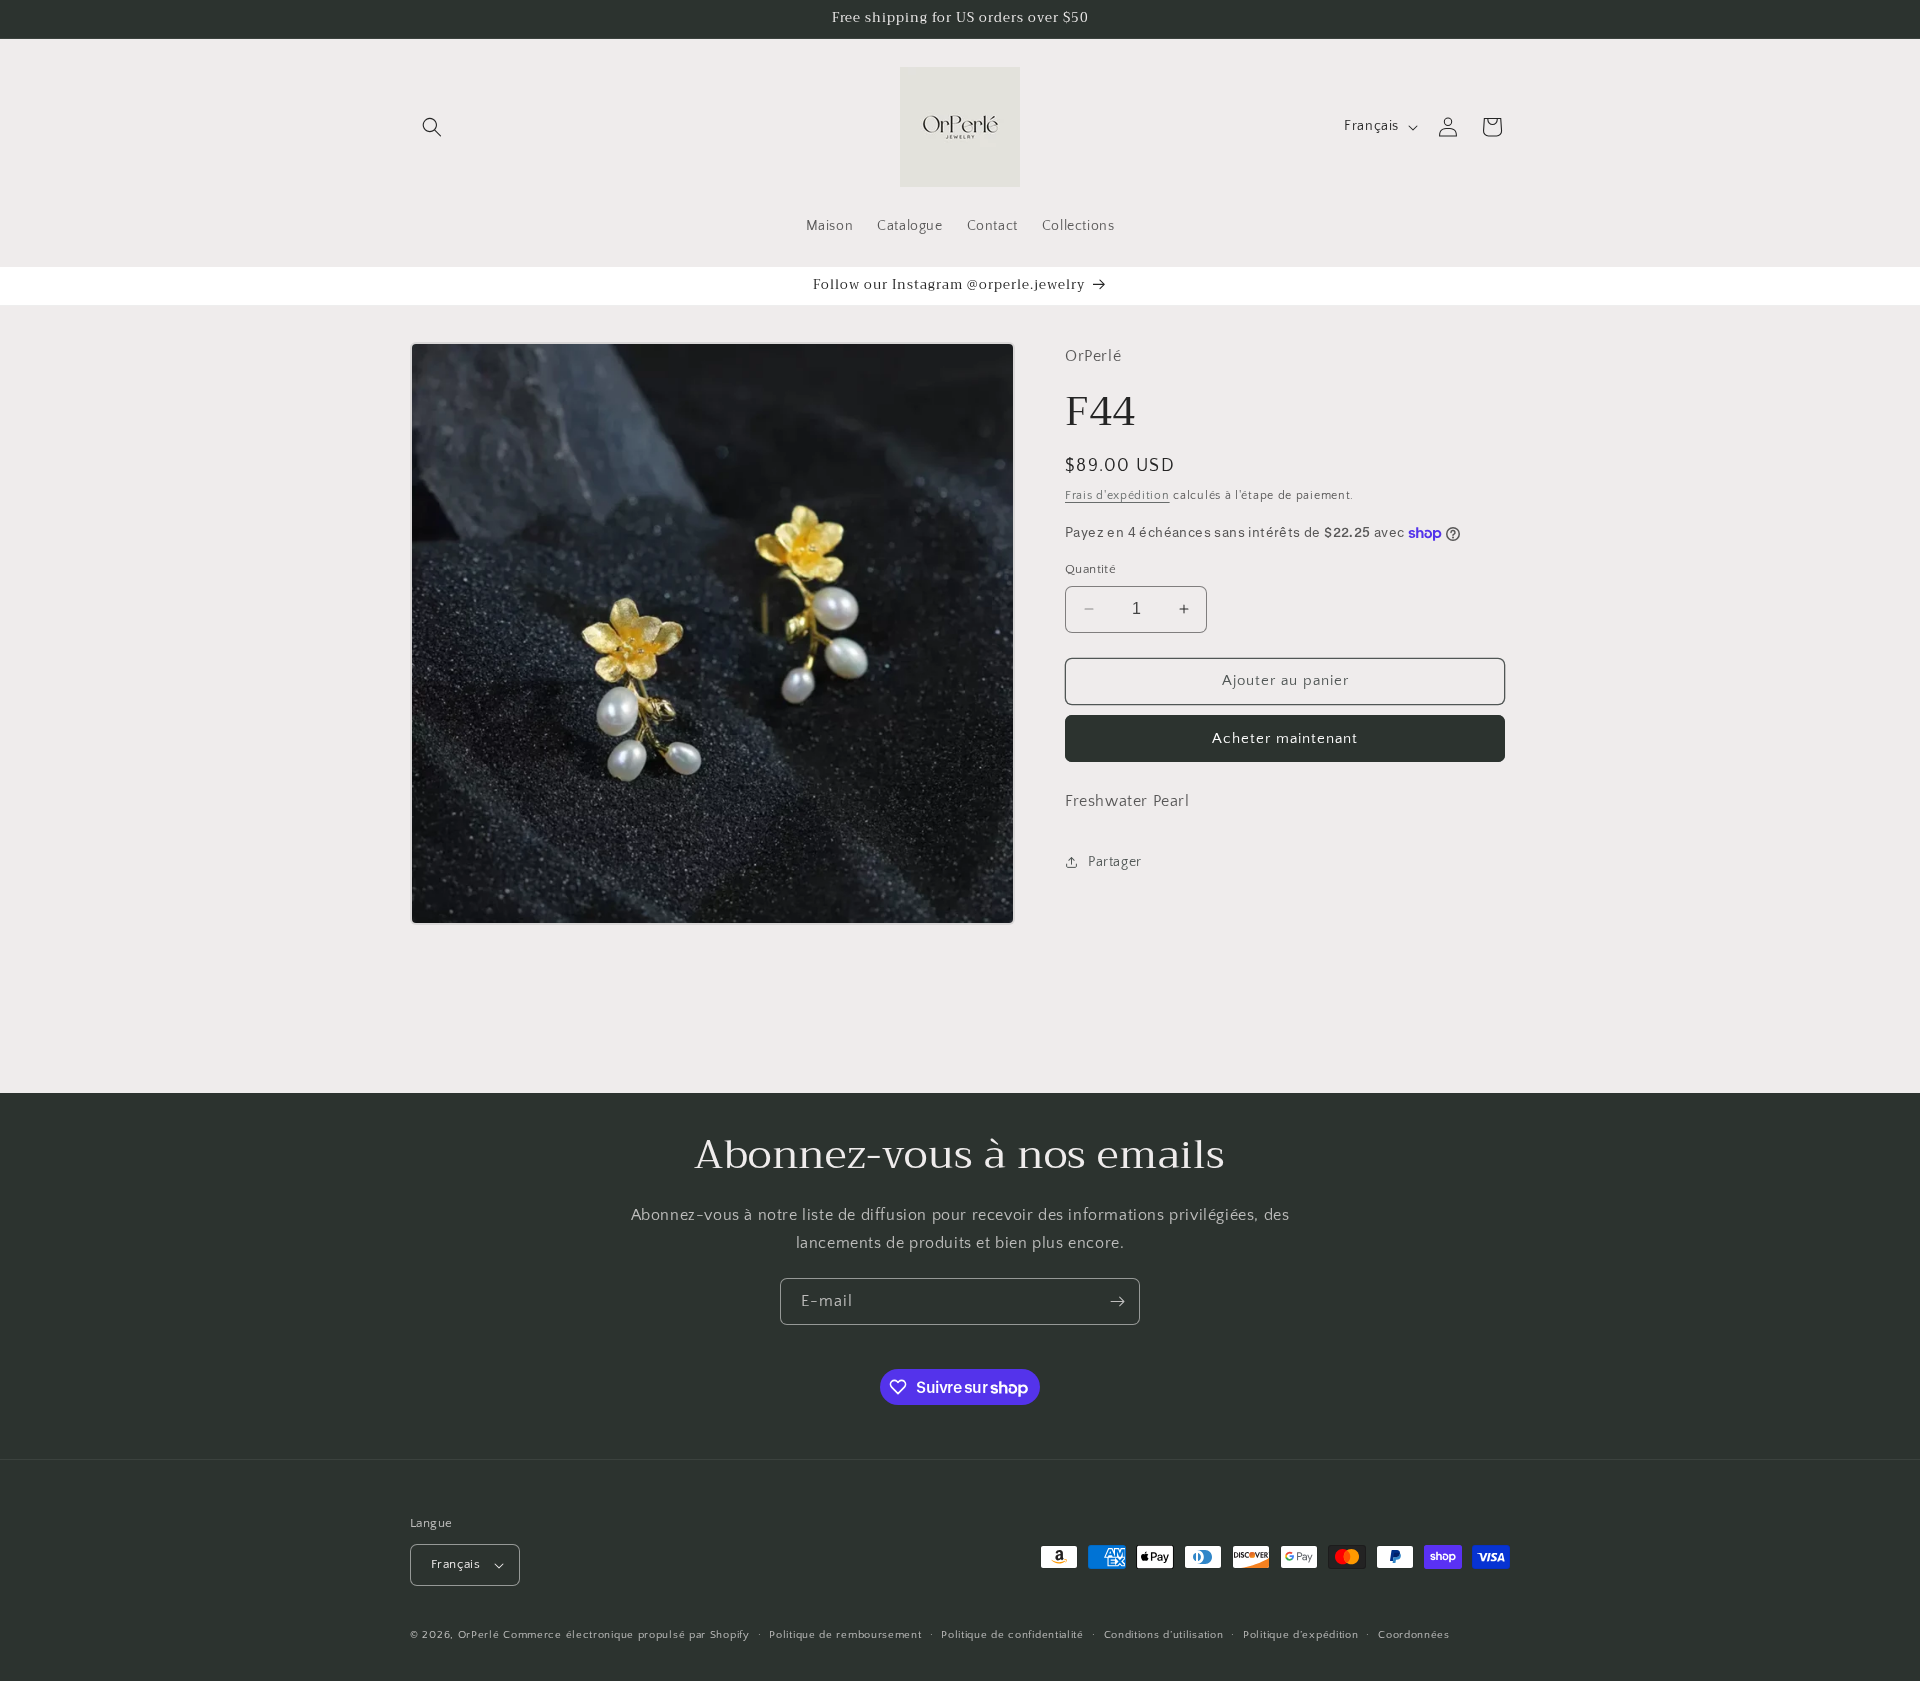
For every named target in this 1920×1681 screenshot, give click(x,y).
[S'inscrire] (1117, 1301)
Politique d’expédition (1300, 1635)
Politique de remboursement (845, 1635)
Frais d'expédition (1117, 494)
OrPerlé (479, 1635)
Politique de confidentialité (1012, 1635)
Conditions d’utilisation (1164, 1635)
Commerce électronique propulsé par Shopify (626, 1635)
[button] (432, 127)
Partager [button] (1115, 862)
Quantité (1090, 569)
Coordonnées (1414, 1635)
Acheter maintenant (1285, 738)
